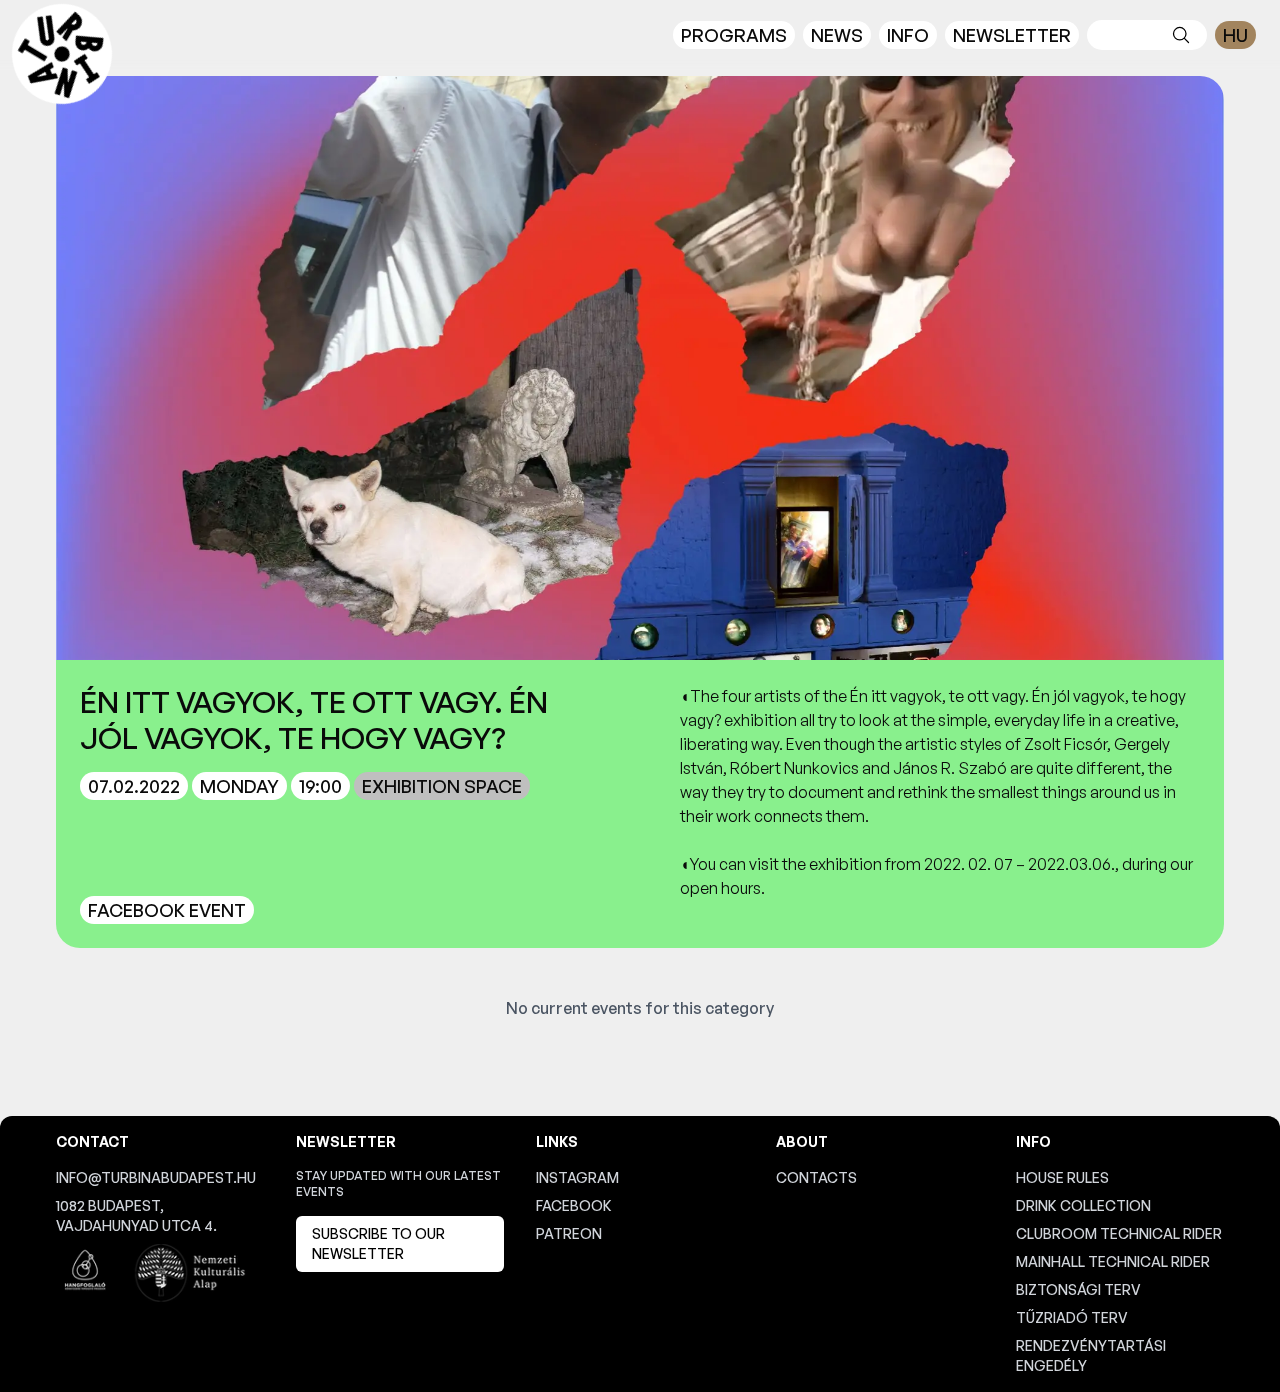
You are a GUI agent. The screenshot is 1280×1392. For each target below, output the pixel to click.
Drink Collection (1083, 1205)
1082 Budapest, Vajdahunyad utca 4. (136, 1215)
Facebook (574, 1205)
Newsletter (1012, 35)
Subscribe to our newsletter (378, 1243)
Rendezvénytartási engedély (1091, 1355)
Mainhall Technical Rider (1113, 1261)
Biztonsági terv (1078, 1289)
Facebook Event (167, 910)
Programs (734, 35)
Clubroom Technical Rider (1119, 1233)
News (837, 35)
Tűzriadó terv (1072, 1317)
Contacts (816, 1177)
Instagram (577, 1177)
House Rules (1062, 1177)
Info (908, 35)
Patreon (569, 1233)
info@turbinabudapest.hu (156, 1177)
